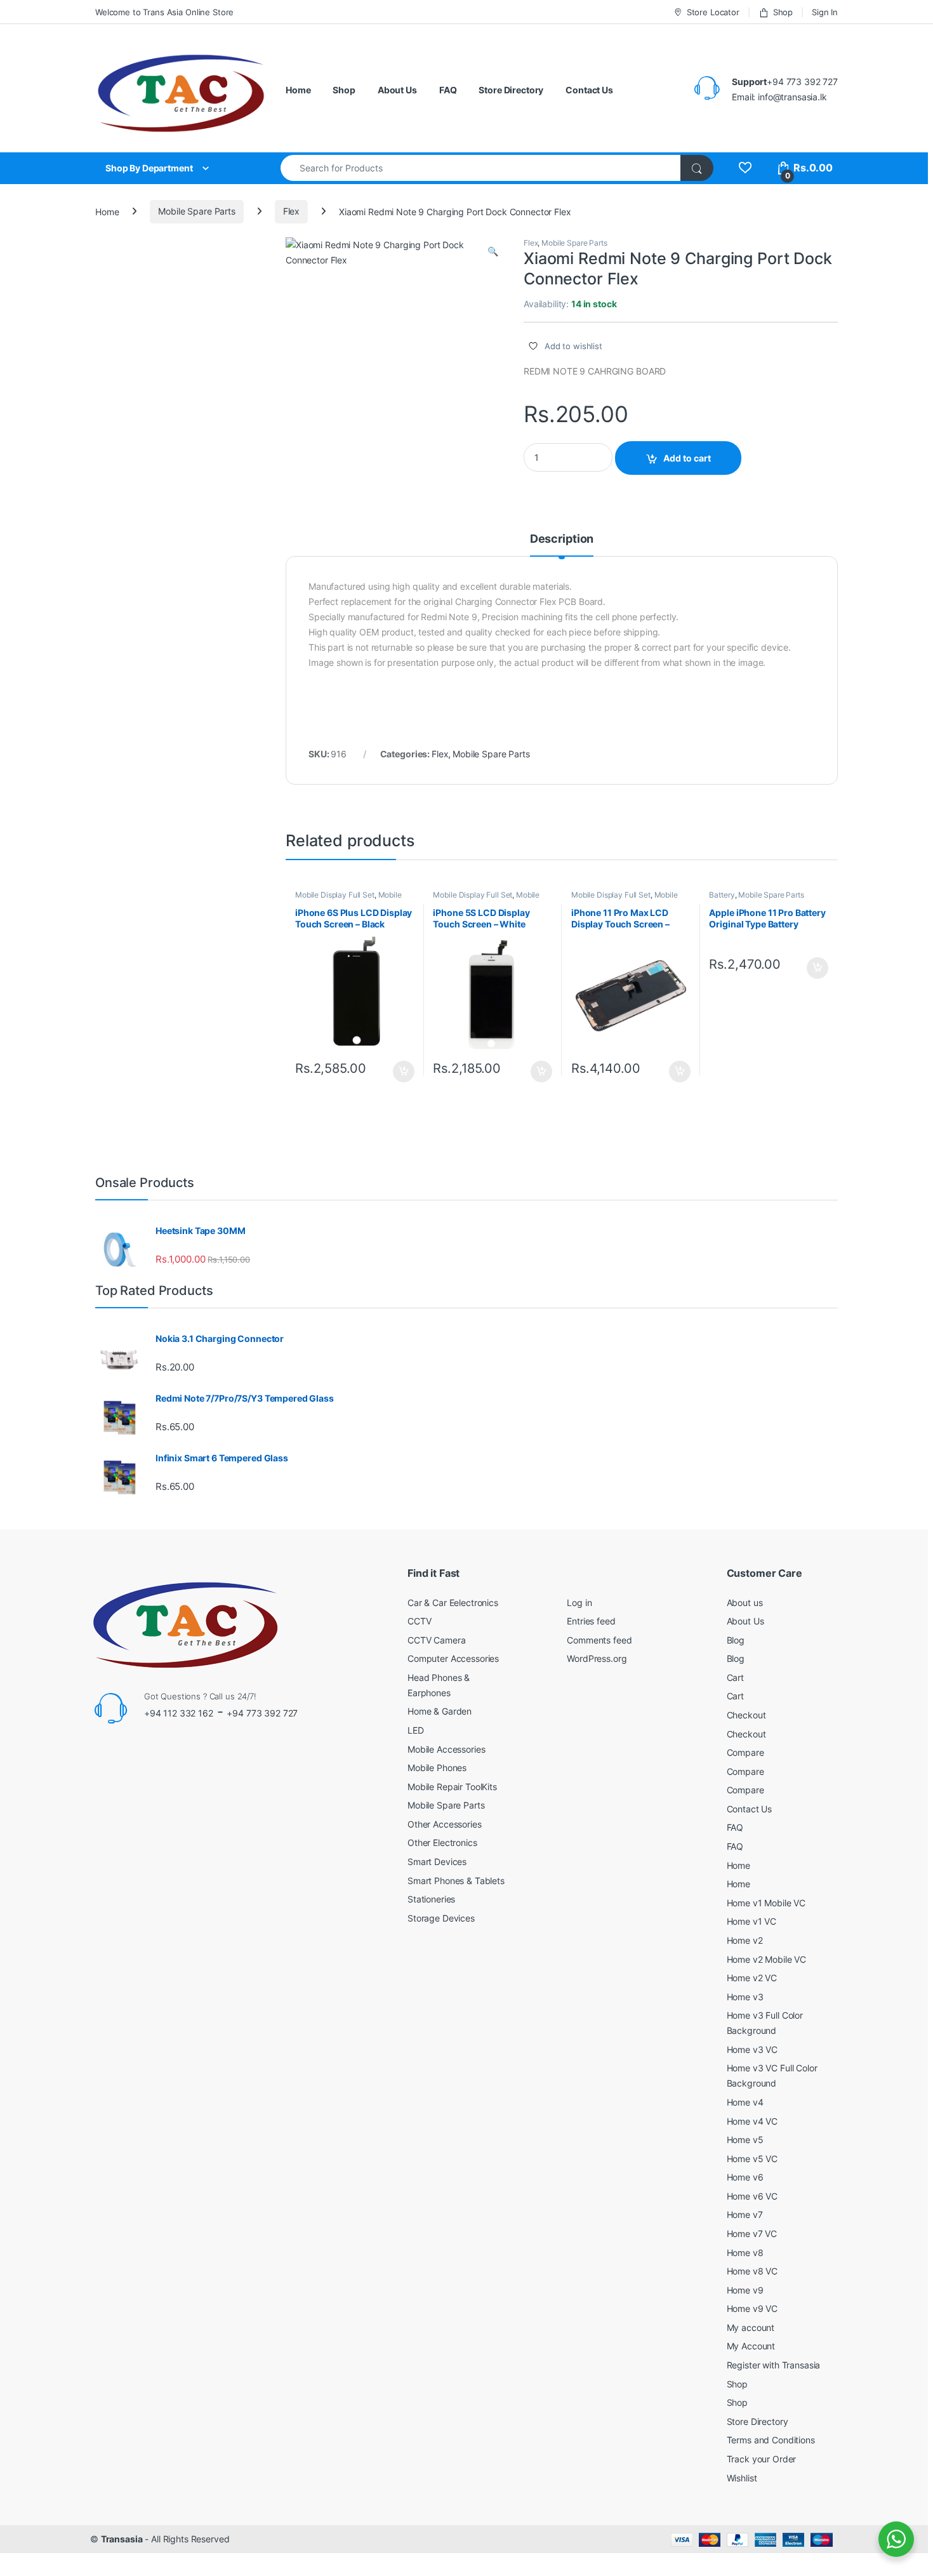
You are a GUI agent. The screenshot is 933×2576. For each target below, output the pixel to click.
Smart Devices (437, 1862)
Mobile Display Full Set (335, 895)
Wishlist (742, 2478)
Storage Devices (441, 1918)
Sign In (825, 12)
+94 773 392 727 (262, 1713)
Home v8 (745, 2253)
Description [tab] (562, 539)
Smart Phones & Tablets (456, 1881)
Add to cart (687, 458)
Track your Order (762, 2459)
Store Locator (713, 12)
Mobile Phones (437, 1768)
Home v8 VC (752, 2271)
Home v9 (745, 2290)
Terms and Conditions (771, 2440)
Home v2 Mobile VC (767, 1959)
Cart (735, 1677)
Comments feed (599, 1640)
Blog (736, 1640)
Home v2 (745, 1940)
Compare (745, 1752)
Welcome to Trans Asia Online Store (164, 12)
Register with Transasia (774, 2365)
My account (751, 2327)
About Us (397, 90)
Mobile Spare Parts (196, 211)
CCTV (419, 1621)
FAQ (448, 90)
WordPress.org (597, 1658)
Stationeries (431, 1899)
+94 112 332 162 (179, 1713)
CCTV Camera (436, 1640)
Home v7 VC (752, 2234)
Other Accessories (445, 1824)
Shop (783, 12)
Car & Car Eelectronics (453, 1603)
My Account (751, 2346)
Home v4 (745, 2102)
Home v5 (745, 2140)
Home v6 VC (752, 2196)
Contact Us (589, 90)
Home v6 (745, 2177)
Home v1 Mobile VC (766, 1903)
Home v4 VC (752, 2121)
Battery (722, 895)
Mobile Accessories (446, 1749)
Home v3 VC (752, 2049)
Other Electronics (442, 1842)
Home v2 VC (752, 1978)
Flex (291, 211)
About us (745, 1603)
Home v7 (745, 2214)
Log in (579, 1603)
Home (298, 90)
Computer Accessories (453, 1658)
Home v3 (745, 1997)
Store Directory (511, 90)
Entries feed (591, 1621)
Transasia (122, 2539)
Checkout (746, 1715)
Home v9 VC (752, 2308)
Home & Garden (440, 1711)
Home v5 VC (752, 2159)
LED (416, 1730)
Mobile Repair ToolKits (452, 1787)
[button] (493, 251)
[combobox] (481, 168)
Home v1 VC (752, 1921)
